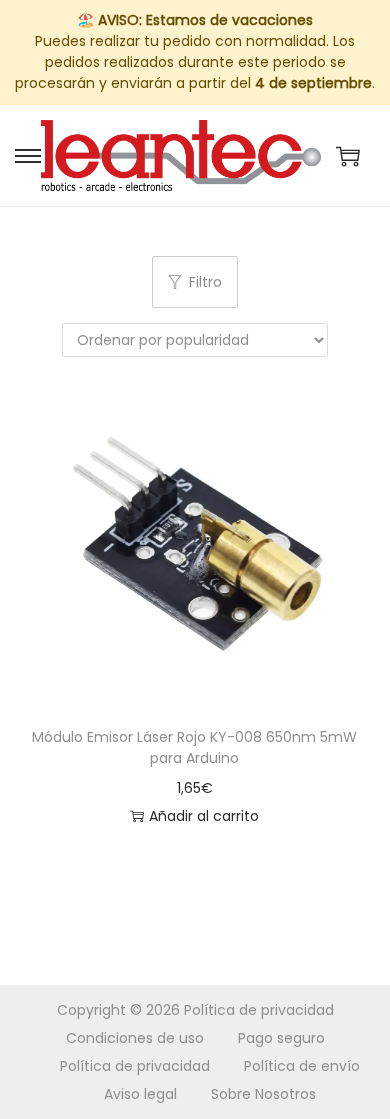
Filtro (205, 282)
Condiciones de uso (135, 1038)
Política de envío (302, 1066)
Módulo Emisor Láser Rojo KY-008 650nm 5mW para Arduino (194, 747)
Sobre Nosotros (263, 1094)
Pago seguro (281, 1038)
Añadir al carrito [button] (204, 816)
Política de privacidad (259, 1010)
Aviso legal (140, 1094)
